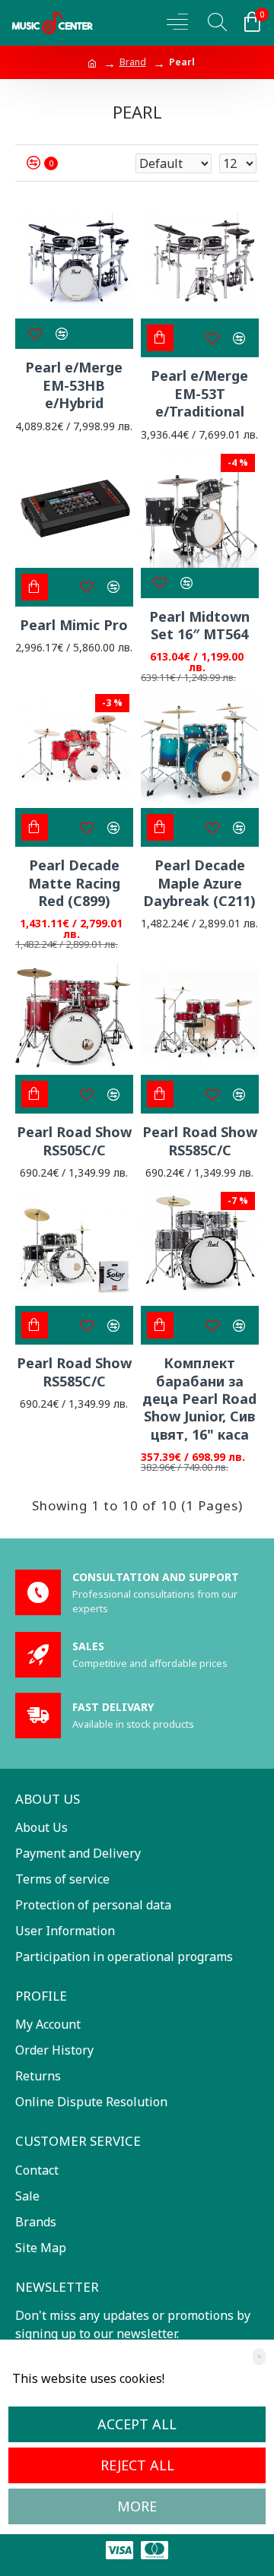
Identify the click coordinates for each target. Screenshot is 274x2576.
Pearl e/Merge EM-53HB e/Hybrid (74, 385)
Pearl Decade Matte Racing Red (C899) (74, 883)
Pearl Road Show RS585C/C (200, 1141)
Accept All (137, 2424)
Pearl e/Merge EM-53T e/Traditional (199, 394)
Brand (133, 62)
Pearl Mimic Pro (74, 625)
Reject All (137, 2465)
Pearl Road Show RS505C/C (74, 1141)
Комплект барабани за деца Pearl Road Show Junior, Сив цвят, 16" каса (199, 1399)
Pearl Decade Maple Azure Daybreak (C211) (199, 883)
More (137, 2506)
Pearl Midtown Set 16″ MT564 (199, 626)
